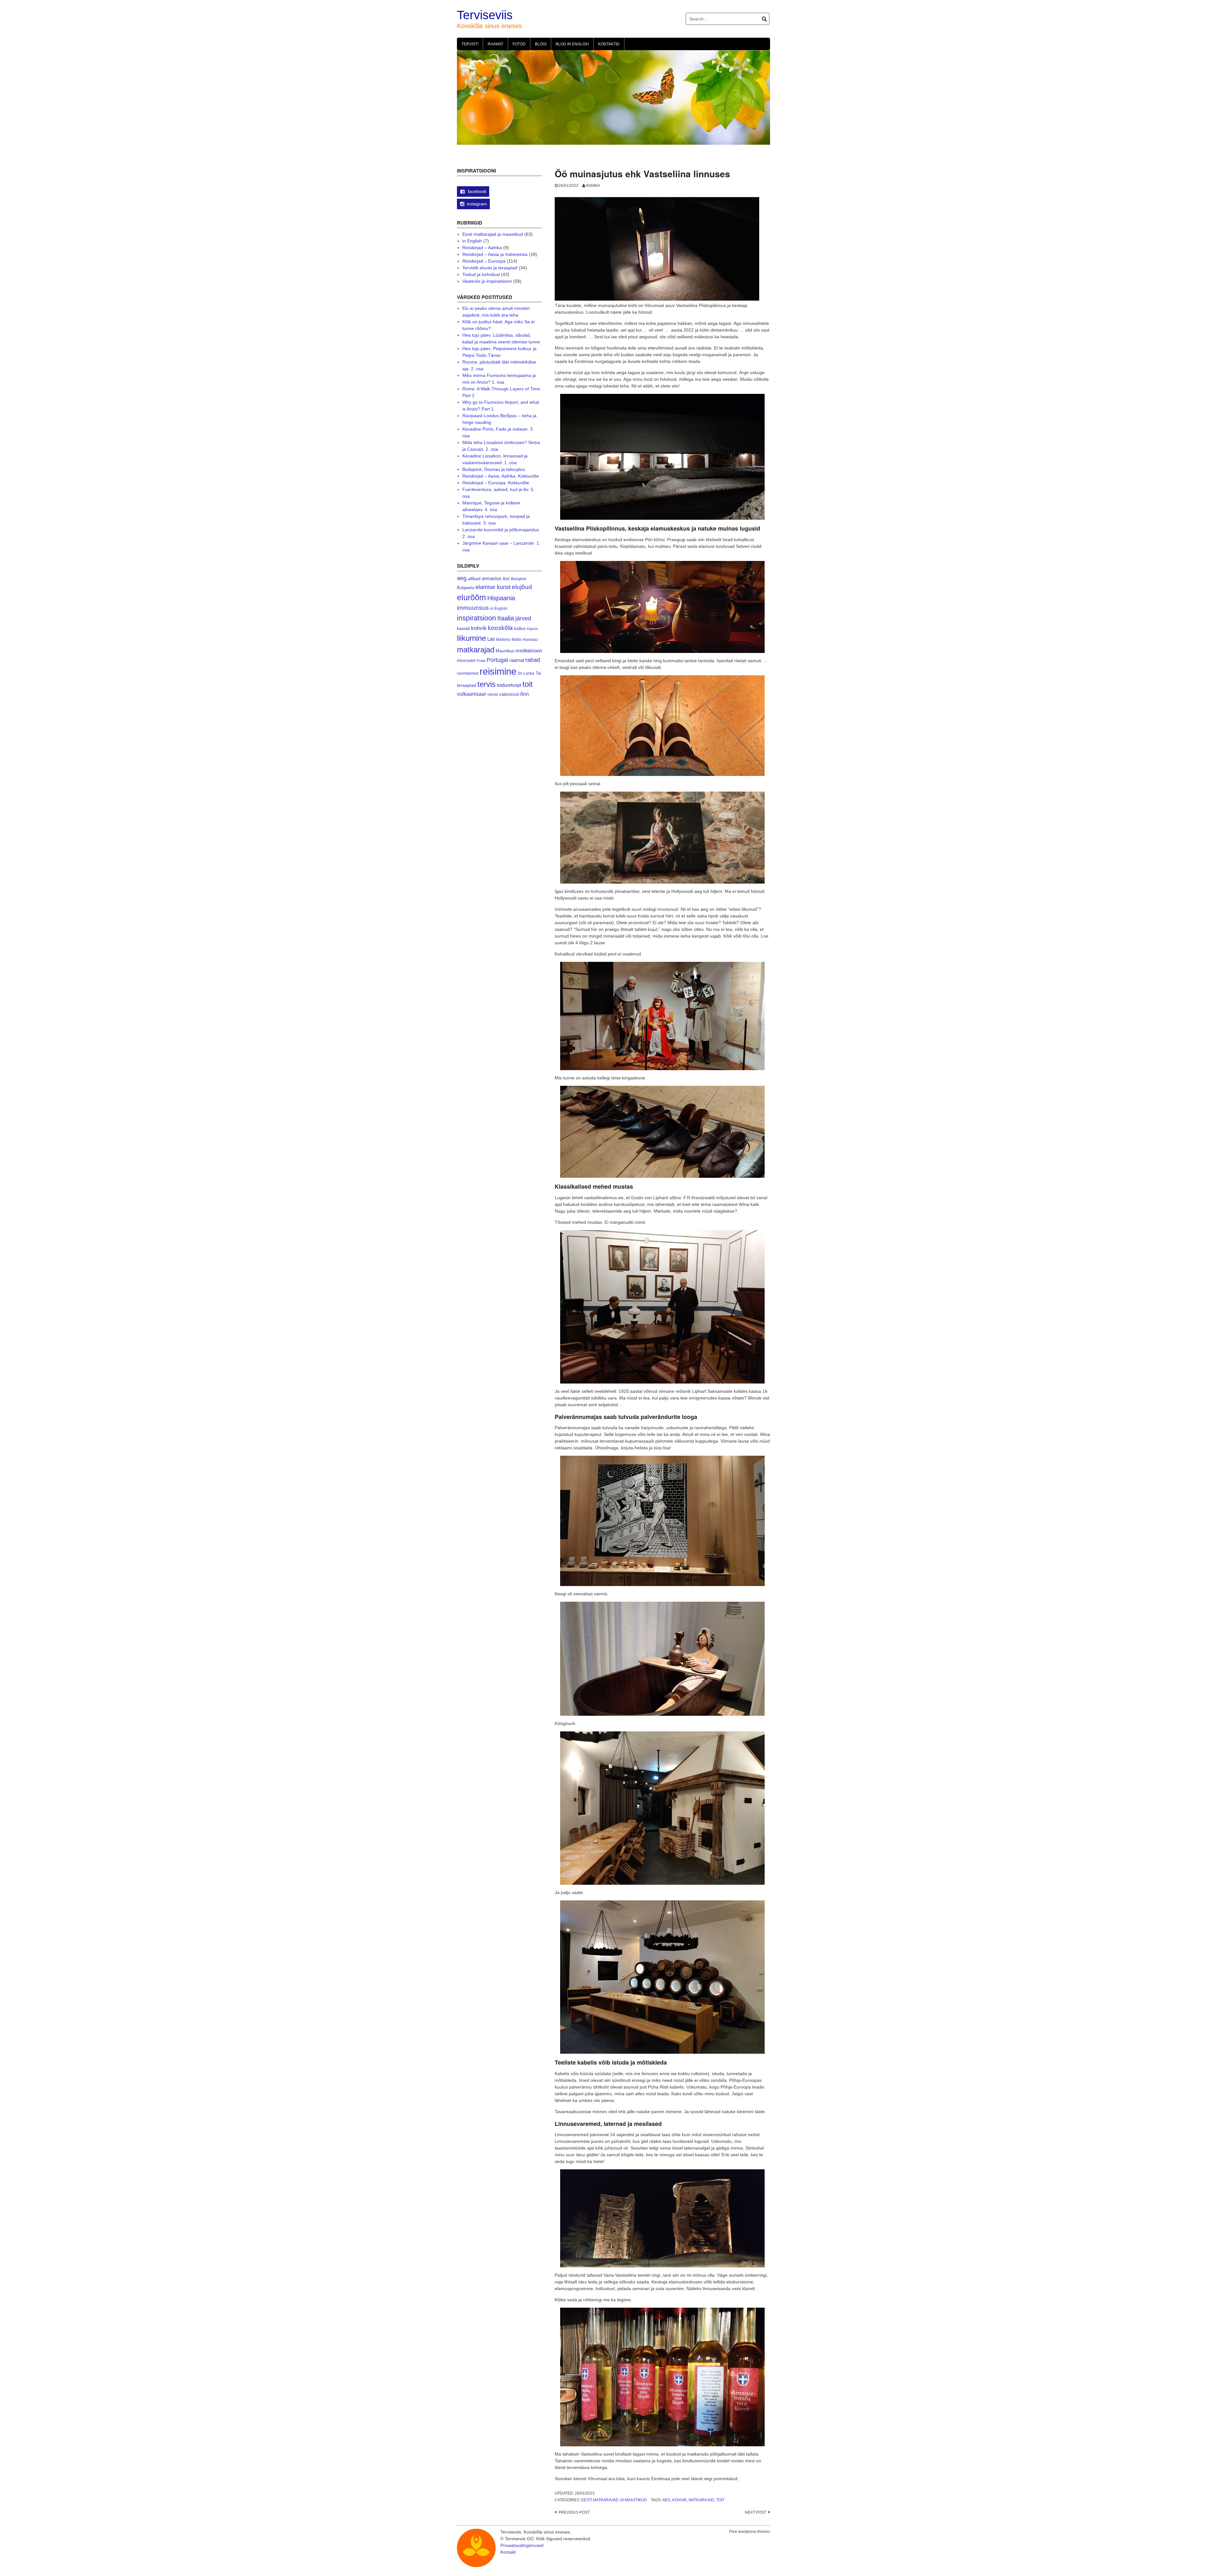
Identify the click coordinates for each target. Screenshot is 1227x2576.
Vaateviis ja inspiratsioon (487, 281)
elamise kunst (493, 587)
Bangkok (519, 579)
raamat (517, 660)
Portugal (497, 660)
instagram (477, 204)
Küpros (532, 629)
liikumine (471, 638)
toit (720, 2500)
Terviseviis (485, 15)
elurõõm (471, 598)
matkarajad (701, 2500)
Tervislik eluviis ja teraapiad (490, 268)
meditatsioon (529, 651)
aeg (666, 2500)
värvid (493, 694)
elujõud (522, 587)
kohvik (679, 2500)
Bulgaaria (466, 588)
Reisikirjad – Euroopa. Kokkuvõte (496, 483)
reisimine (498, 671)
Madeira (503, 639)
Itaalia (506, 618)
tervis (486, 684)
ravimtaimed (468, 673)
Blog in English (572, 44)
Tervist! (470, 44)
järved (523, 618)
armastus (492, 578)
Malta (516, 639)
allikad (474, 579)
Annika (593, 186)
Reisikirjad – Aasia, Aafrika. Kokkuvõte (501, 476)
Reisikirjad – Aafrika (482, 248)
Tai (538, 673)
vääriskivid (509, 694)
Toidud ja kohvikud (481, 274)
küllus (520, 629)
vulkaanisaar (471, 694)
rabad (533, 660)
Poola (481, 661)
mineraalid (466, 661)
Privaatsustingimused (522, 2545)
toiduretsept (509, 685)
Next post (756, 2512)
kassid (463, 629)
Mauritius (505, 651)
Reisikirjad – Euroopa (484, 261)
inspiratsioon (476, 618)
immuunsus (473, 608)
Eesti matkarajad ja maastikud (614, 2500)
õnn (525, 694)
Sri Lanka (526, 673)
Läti (491, 639)
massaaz (530, 640)
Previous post (574, 2512)
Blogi (541, 44)
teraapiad (467, 685)
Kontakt (508, 2552)
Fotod (519, 44)
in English (472, 241)
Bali (506, 579)
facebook (476, 191)
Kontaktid (609, 44)
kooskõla (500, 628)
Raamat (495, 44)
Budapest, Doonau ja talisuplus (494, 469)
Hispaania (501, 598)
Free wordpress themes (750, 2532)
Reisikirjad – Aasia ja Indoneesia (495, 254)
